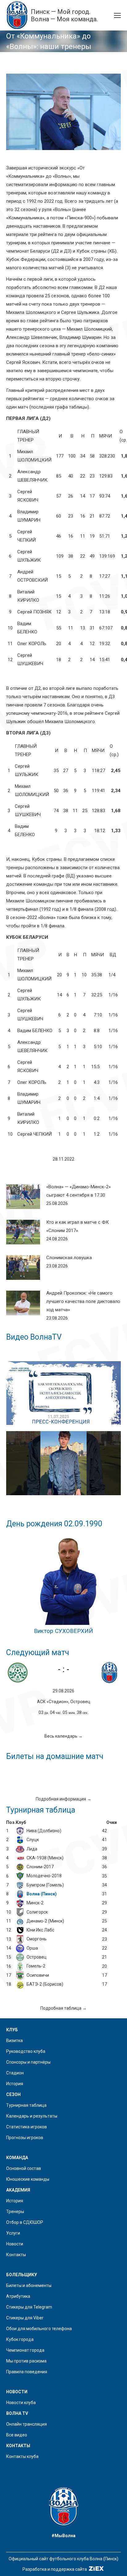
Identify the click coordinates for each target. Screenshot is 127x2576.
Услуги (13, 2233)
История (15, 2084)
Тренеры (15, 2212)
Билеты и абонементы (29, 2285)
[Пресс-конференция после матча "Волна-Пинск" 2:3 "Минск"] (63, 1393)
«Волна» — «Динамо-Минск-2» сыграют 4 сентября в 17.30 (78, 1191)
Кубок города (20, 2339)
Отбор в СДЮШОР (25, 2222)
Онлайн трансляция (27, 2424)
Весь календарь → (63, 1736)
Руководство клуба (26, 2051)
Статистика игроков (27, 2127)
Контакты (16, 2255)
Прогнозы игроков (25, 2138)
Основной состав (24, 2168)
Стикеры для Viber (25, 2318)
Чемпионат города (25, 2350)
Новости (15, 2244)
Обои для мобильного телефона (39, 2329)
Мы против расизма (26, 2361)
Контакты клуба (22, 2456)
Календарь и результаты (32, 2116)
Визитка (14, 2041)
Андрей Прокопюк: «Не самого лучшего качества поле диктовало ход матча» (83, 1301)
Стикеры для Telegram (29, 2307)
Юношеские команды (28, 2179)
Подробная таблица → (63, 2008)
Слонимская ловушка (69, 1258)
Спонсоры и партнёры (28, 2062)
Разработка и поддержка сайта (55, 2569)
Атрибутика (18, 2296)
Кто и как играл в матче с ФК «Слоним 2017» (78, 1226)
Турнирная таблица (26, 2105)
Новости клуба (21, 2403)
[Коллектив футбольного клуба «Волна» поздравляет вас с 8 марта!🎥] (63, 1463)
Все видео (17, 2435)
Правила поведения (27, 2372)
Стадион (15, 2073)
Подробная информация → (63, 1799)
